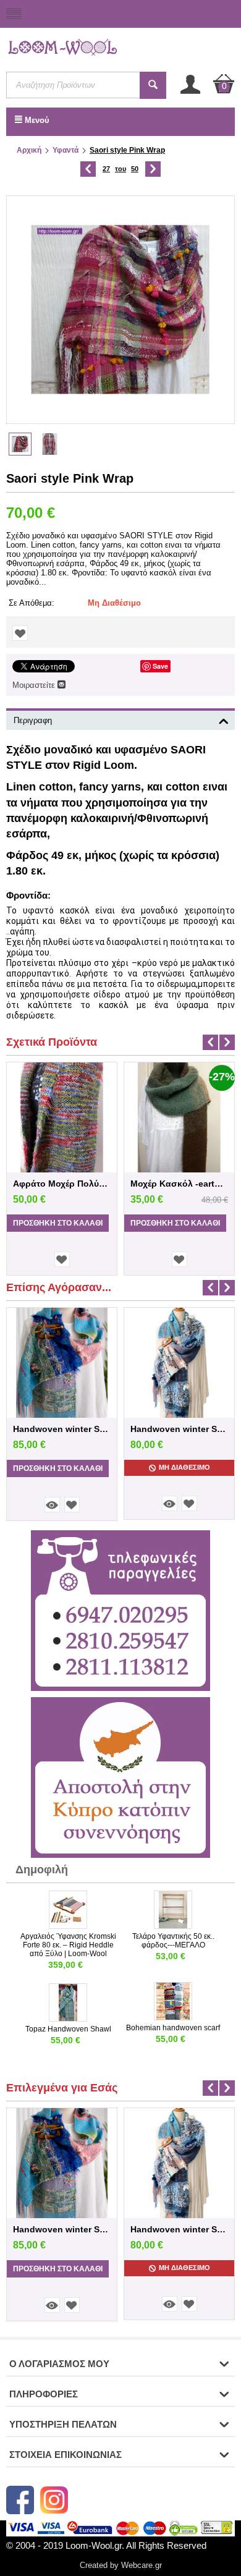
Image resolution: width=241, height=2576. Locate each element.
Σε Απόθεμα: (32, 603)
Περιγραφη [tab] (33, 720)
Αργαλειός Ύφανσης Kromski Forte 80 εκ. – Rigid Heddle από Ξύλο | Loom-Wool (68, 1945)
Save (160, 666)
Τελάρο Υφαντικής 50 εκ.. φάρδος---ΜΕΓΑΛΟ (173, 1941)
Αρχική (29, 150)
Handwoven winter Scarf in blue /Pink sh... (62, 1429)
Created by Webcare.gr (121, 2565)
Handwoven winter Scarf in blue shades (179, 1429)
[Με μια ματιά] (52, 1505)
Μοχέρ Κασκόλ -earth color (179, 1184)
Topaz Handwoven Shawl (68, 2029)
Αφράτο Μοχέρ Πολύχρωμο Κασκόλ (62, 1184)
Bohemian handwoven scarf (173, 2028)
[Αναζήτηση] (153, 85)
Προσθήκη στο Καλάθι (58, 1223)
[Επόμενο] (153, 169)
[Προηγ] (88, 169)
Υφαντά (66, 150)
